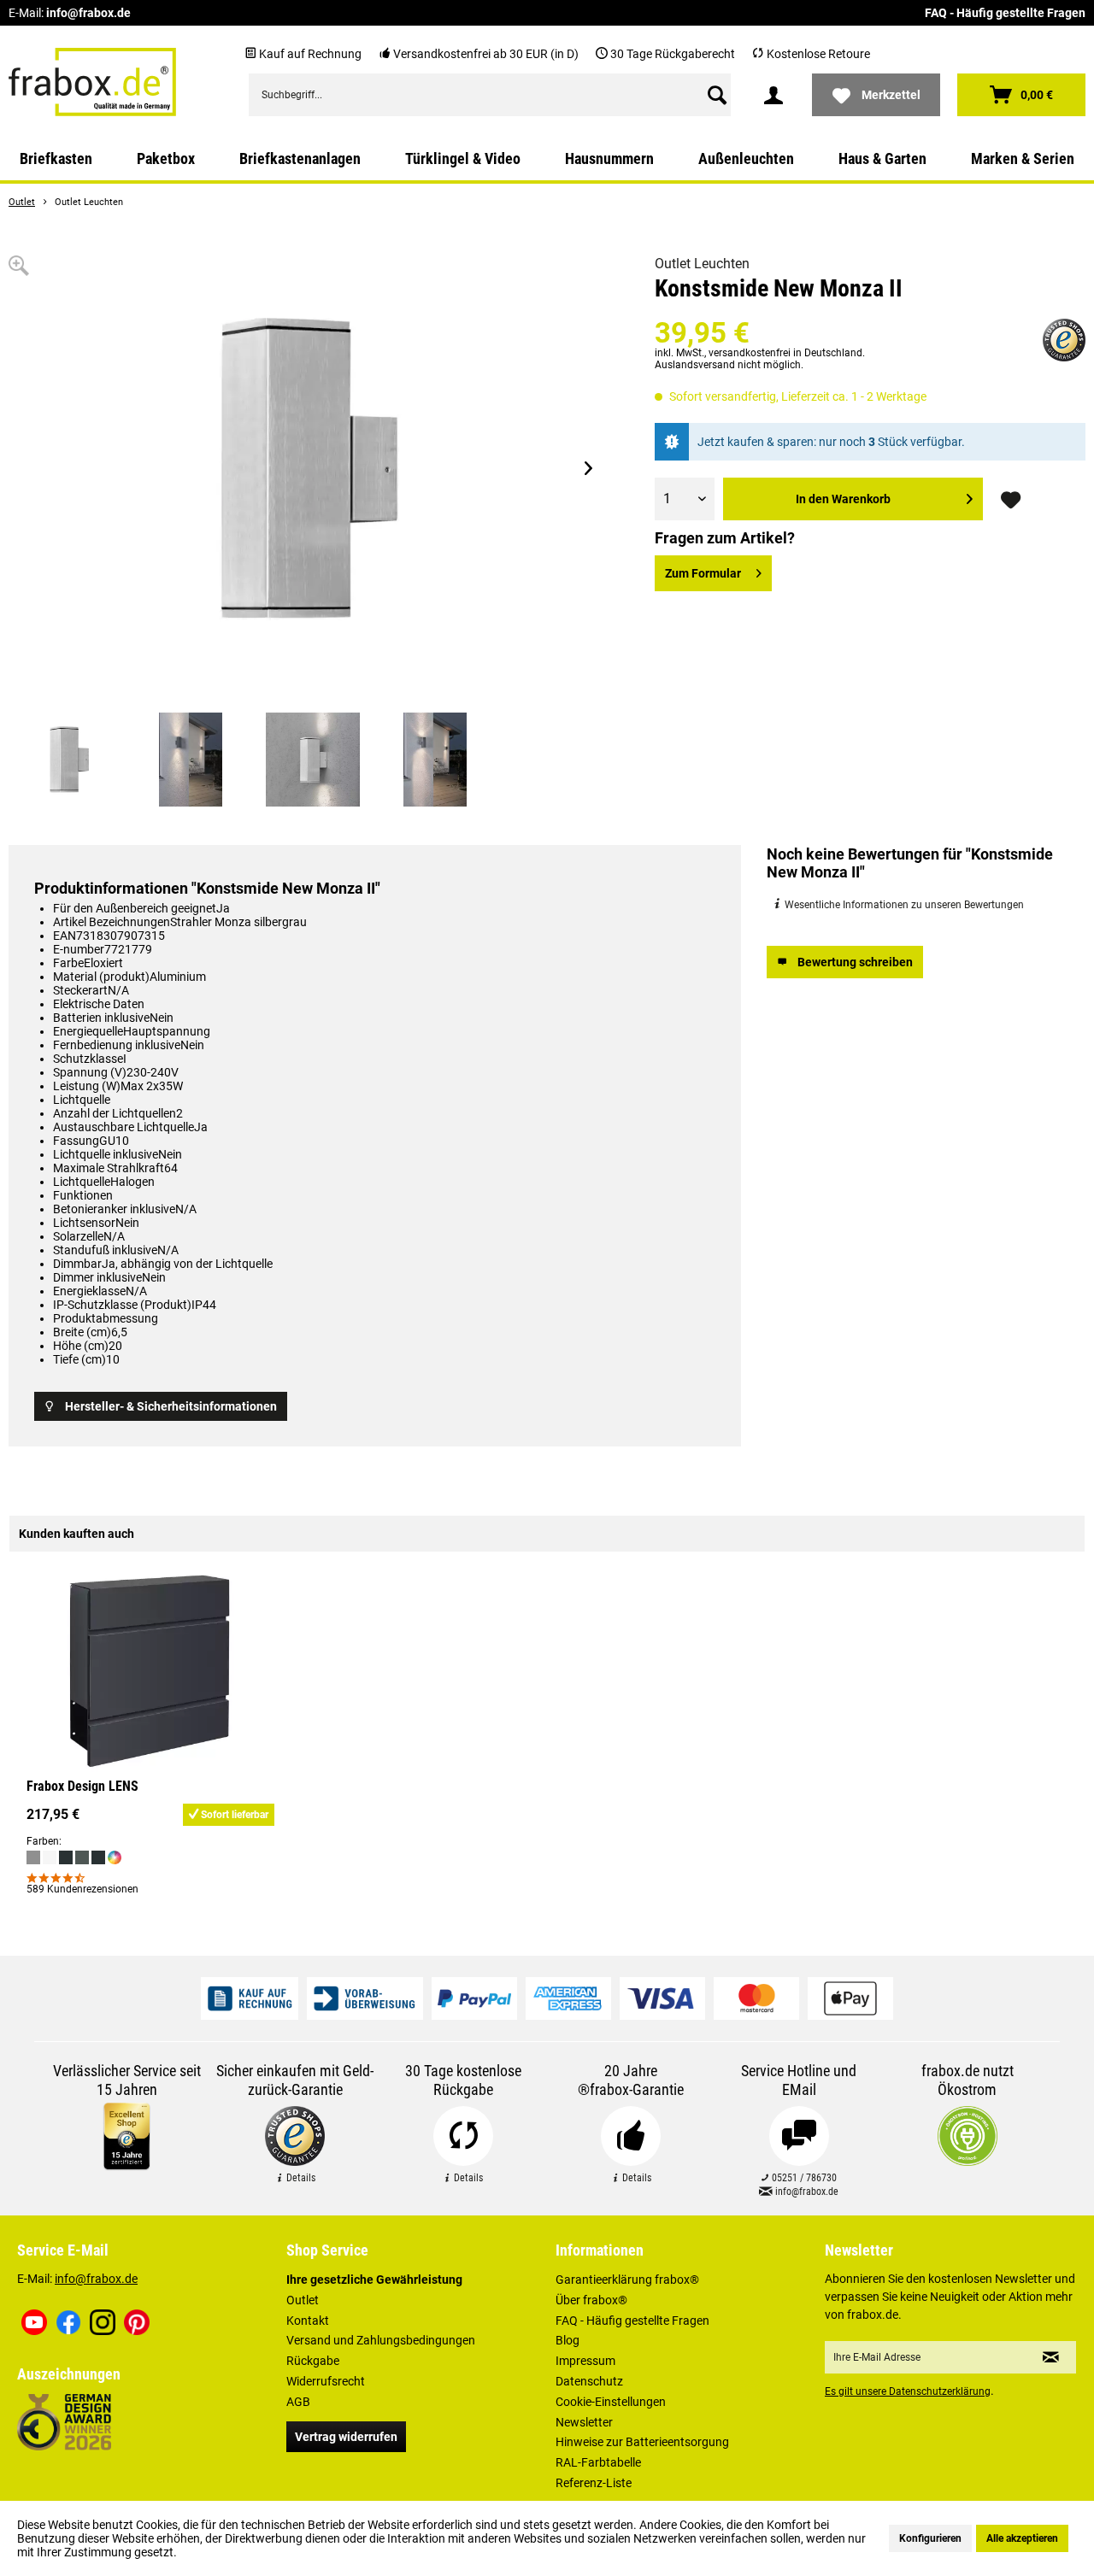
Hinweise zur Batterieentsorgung (642, 2442)
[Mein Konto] (773, 95)
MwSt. (690, 353)
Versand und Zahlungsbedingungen (381, 2340)
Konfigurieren (930, 2538)
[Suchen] (717, 95)
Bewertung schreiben (855, 962)
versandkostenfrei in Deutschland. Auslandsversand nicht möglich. (760, 359)
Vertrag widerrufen (346, 2437)
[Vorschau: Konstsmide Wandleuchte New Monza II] (68, 760)
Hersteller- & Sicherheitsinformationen (171, 1406)
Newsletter (584, 2422)
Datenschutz (589, 2381)
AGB (298, 2402)
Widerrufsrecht (326, 2381)
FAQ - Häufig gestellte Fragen (1005, 13)
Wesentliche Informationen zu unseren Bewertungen (903, 905)
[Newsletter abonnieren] (1051, 2357)
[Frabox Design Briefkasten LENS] (150, 1671)
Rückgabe (313, 2361)
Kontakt (308, 2321)
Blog (568, 2340)
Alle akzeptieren (1022, 2538)
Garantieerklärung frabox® (627, 2280)
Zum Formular (703, 573)
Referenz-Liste (594, 2483)
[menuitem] (490, 95)
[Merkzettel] (1013, 499)
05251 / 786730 (803, 2178)
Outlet (303, 2300)
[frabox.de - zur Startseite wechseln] (92, 82)
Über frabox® (591, 2300)
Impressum (585, 2361)
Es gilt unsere (908, 2391)
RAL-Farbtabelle (598, 2462)
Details (300, 2178)
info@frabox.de (88, 13)
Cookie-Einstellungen (611, 2402)
